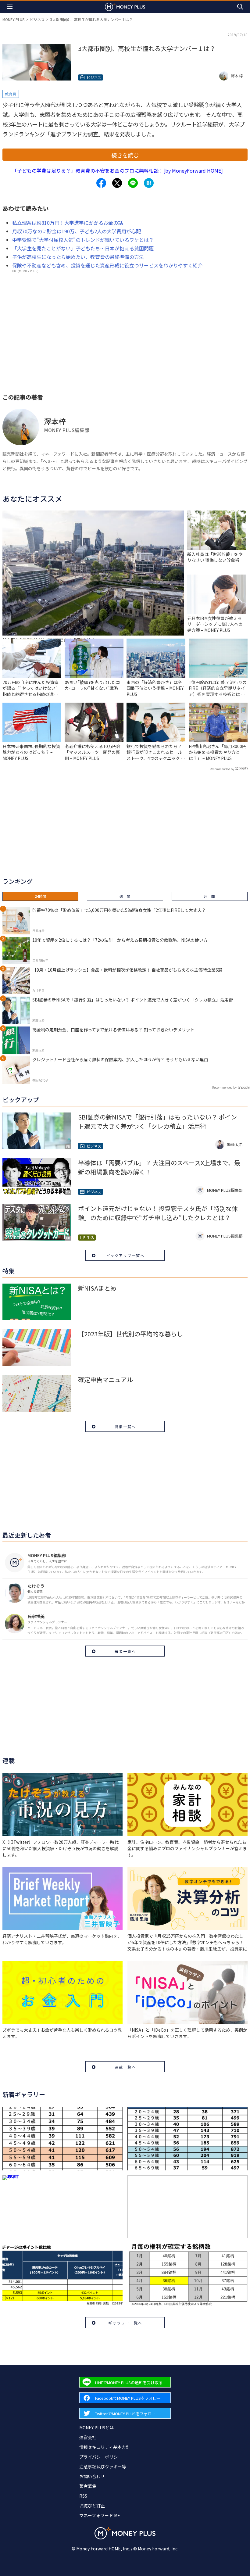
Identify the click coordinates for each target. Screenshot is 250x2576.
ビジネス (37, 19)
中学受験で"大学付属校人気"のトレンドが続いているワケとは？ (83, 240)
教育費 (11, 94)
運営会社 (88, 2437)
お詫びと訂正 (92, 2506)
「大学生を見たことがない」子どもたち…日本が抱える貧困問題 (83, 248)
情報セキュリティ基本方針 (105, 2447)
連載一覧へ (125, 2067)
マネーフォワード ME (100, 2515)
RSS (83, 2496)
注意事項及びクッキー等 (103, 2467)
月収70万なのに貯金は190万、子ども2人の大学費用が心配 (77, 231)
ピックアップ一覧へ (125, 1255)
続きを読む (125, 155)
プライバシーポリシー (101, 2457)
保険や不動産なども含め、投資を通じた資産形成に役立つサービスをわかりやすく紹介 (107, 265)
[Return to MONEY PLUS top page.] (125, 7)
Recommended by (222, 769)
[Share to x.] (117, 183)
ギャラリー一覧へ (125, 2323)
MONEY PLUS (13, 19)
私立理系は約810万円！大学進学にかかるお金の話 (68, 223)
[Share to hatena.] (149, 183)
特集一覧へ (125, 1426)
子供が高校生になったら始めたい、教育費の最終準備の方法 (78, 257)
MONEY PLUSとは (96, 2427)
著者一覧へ (125, 1651)
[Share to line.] (133, 183)
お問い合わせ (92, 2476)
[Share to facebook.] (101, 183)
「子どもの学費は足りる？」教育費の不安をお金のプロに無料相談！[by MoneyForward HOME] (118, 170)
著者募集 (88, 2486)
